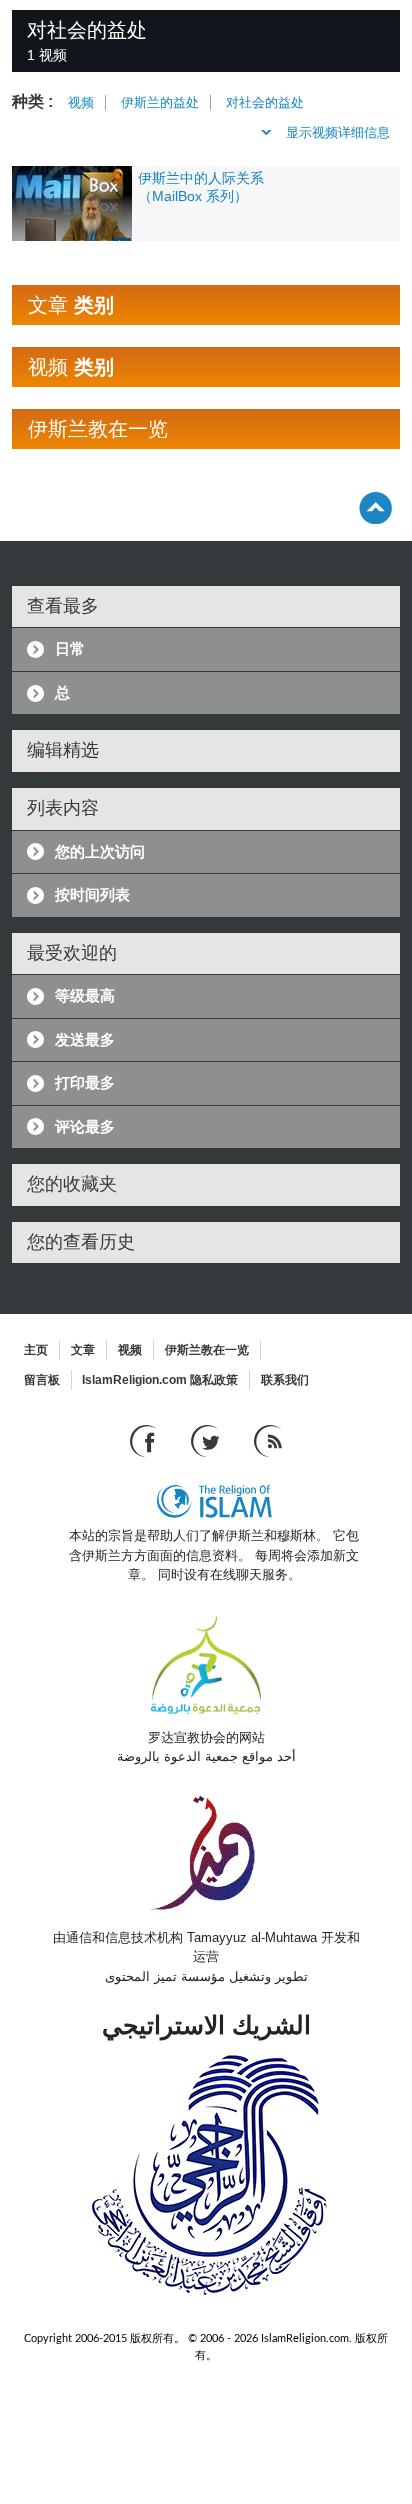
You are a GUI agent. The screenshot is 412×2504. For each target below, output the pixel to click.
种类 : (32, 101)
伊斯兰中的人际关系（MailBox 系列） (201, 187)
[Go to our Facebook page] (145, 1440)
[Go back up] (375, 507)
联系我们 (285, 1380)
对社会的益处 (265, 102)
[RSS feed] (268, 1440)
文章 (83, 1350)
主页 (36, 1350)
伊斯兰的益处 (160, 102)
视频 (81, 102)
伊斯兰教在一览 (207, 1350)
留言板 (42, 1380)
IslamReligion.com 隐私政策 (160, 1380)
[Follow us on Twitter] (207, 1440)
